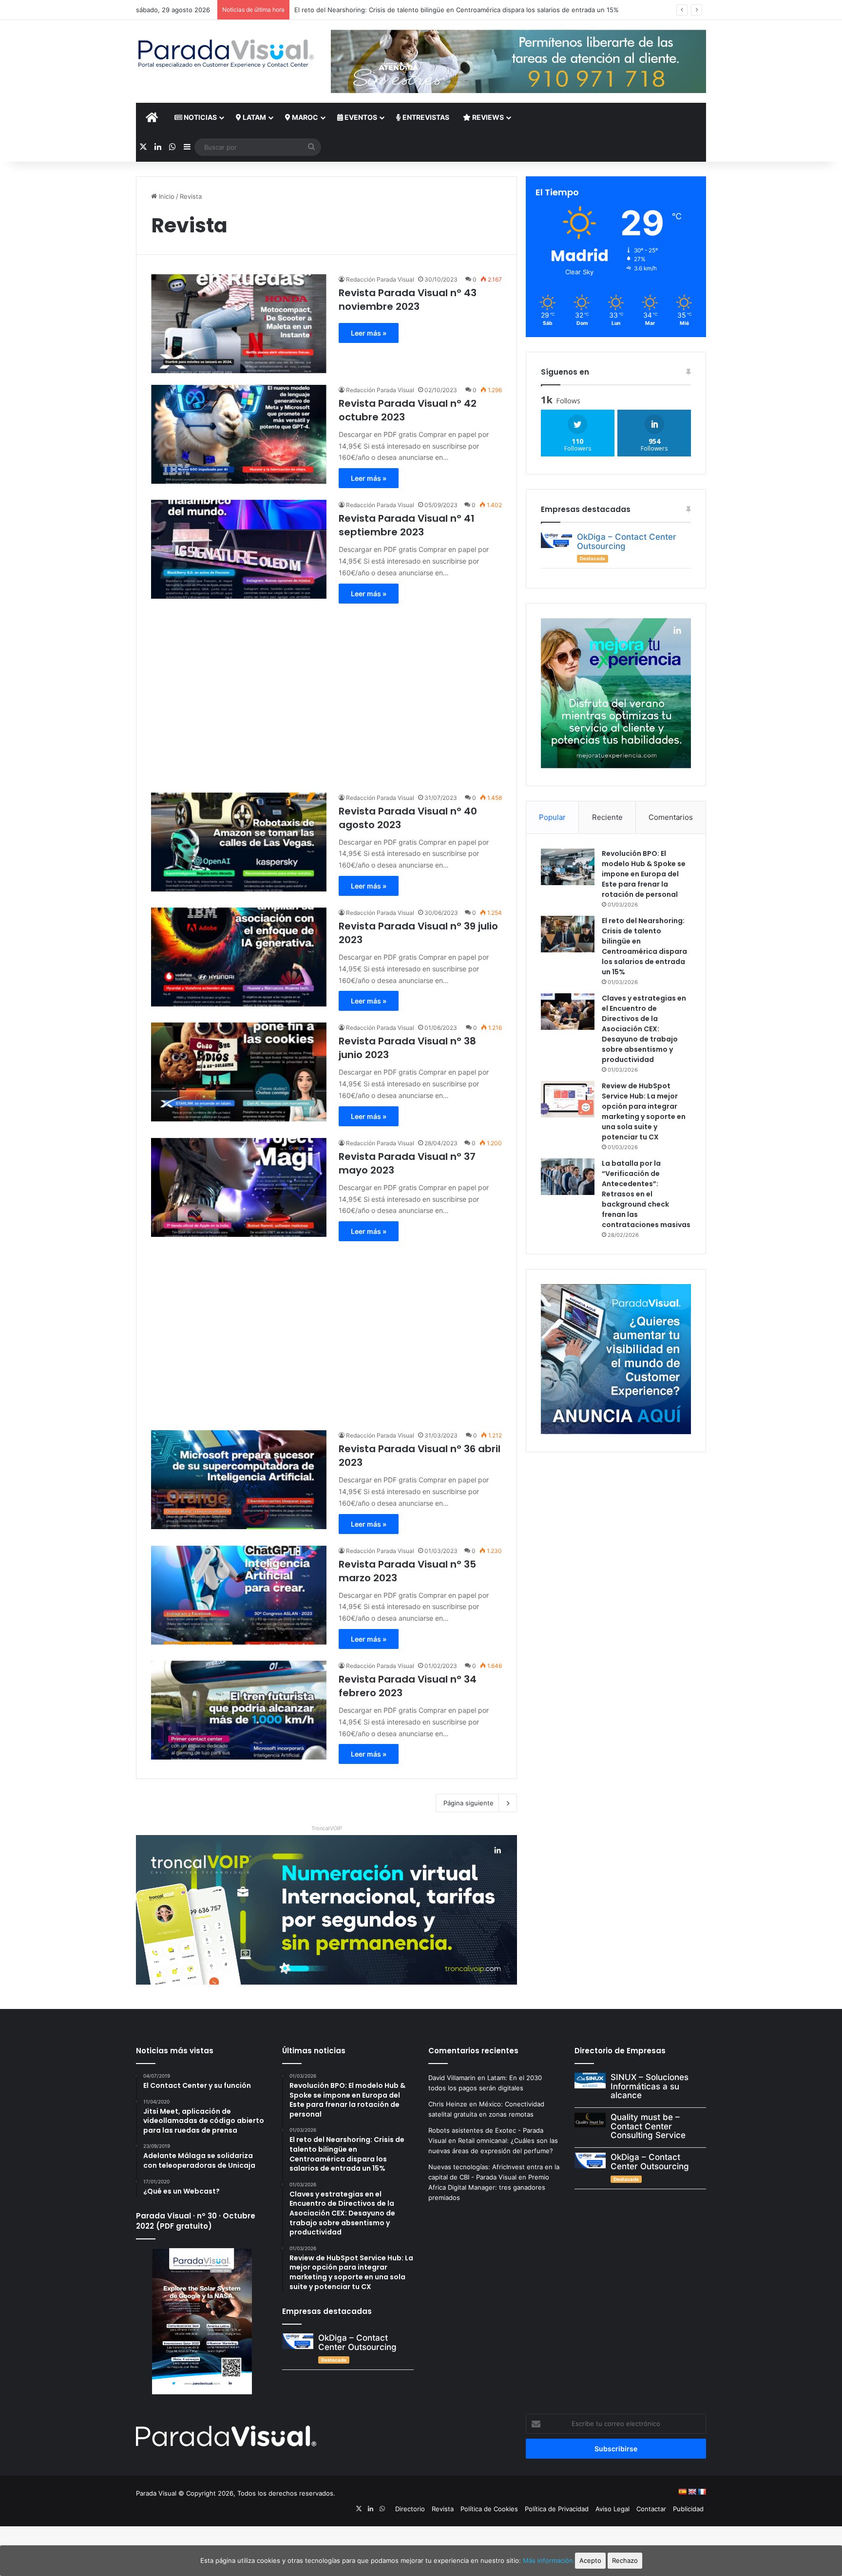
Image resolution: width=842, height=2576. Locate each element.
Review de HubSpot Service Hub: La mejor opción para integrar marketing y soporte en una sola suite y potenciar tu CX (644, 1111)
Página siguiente (469, 1803)
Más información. (549, 2560)
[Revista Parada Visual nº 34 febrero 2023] (239, 1710)
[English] (692, 2492)
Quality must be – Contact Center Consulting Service (648, 2126)
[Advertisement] (326, 693)
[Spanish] (682, 2492)
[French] (702, 2492)
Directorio (410, 2509)
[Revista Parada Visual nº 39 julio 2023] (239, 957)
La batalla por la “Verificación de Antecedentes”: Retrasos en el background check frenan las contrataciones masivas (646, 1194)
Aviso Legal (612, 2509)
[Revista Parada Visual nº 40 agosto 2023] (239, 842)
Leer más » (369, 333)
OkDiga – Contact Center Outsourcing (627, 541)
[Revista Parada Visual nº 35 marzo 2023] (239, 1595)
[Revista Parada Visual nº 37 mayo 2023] (239, 1187)
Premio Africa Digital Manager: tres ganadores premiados (489, 2187)
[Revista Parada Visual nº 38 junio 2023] (239, 1072)
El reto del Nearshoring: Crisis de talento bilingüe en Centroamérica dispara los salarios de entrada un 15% (644, 946)
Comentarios (671, 817)
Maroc (304, 117)
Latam (254, 117)
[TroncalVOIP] (326, 1909)
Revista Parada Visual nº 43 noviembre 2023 (408, 300)
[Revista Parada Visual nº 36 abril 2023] (239, 1480)
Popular (552, 817)
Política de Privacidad (557, 2509)
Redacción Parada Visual (380, 279)
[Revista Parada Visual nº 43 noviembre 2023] (239, 324)
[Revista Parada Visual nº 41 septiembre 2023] (239, 549)
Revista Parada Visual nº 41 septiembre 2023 (407, 525)
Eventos (360, 117)
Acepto (590, 2560)
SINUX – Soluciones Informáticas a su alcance (650, 2086)
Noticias (200, 117)
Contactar (651, 2509)
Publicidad (688, 2509)
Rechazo (625, 2560)
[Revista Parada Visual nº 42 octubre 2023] (239, 434)
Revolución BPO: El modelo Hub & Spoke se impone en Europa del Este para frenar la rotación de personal (644, 874)
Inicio (166, 196)
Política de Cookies (489, 2509)
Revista (443, 2509)
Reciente (607, 817)
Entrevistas (425, 117)
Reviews (487, 117)
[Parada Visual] (226, 54)
